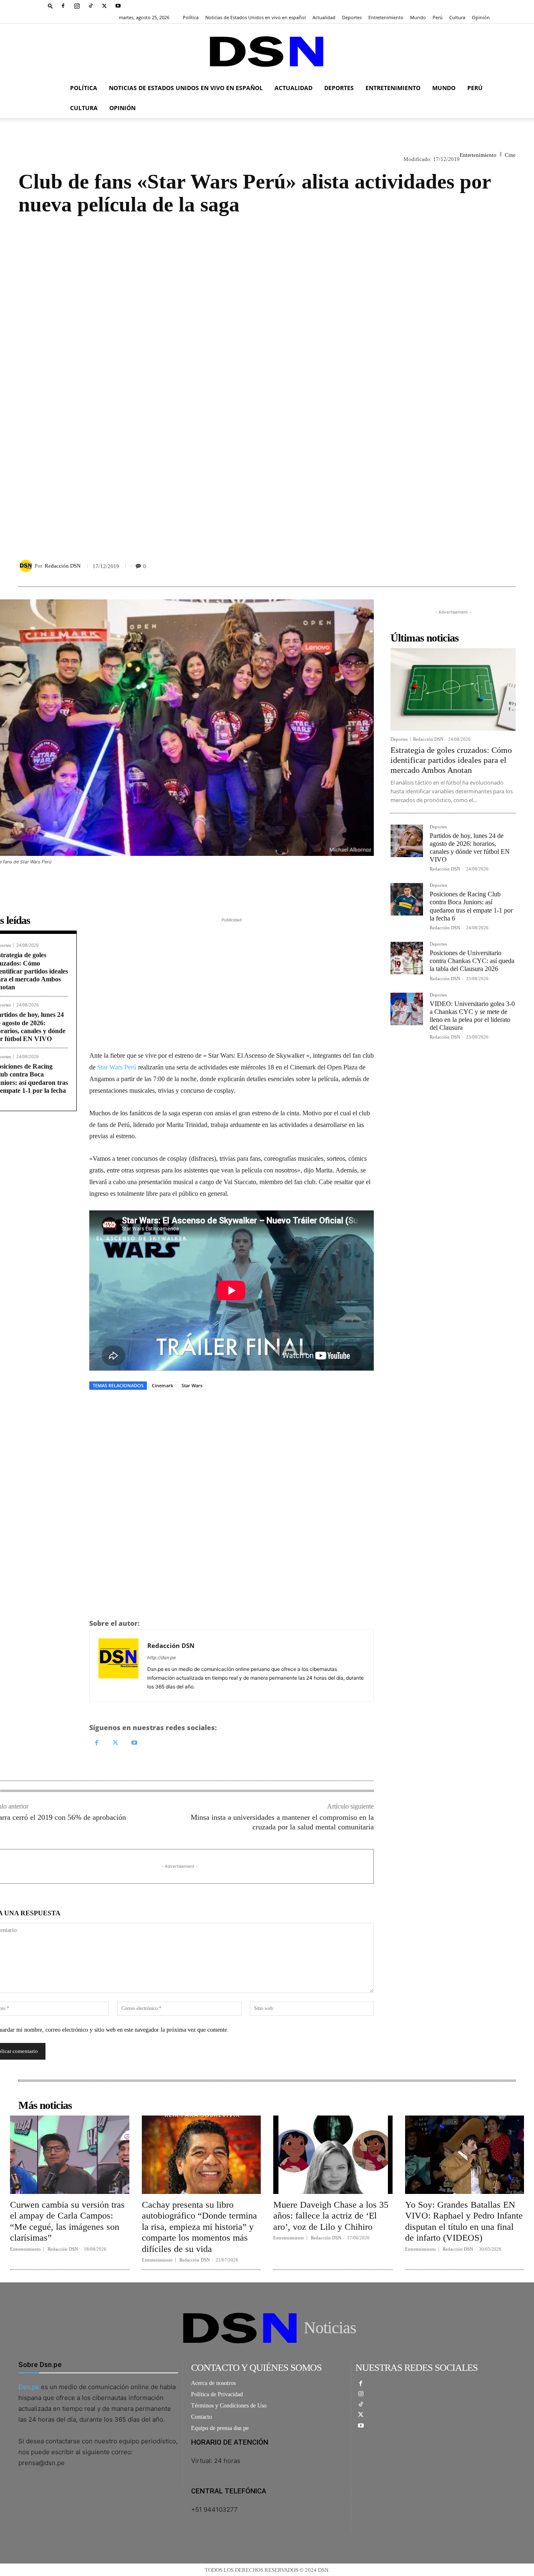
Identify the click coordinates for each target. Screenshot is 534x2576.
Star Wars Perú (117, 1067)
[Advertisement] (267, 379)
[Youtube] (118, 6)
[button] (50, 6)
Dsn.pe (29, 2387)
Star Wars (192, 1385)
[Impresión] (488, 566)
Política (191, 17)
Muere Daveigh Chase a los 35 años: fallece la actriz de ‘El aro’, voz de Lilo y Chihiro (331, 2216)
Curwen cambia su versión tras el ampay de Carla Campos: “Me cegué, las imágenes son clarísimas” (67, 2221)
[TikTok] (91, 6)
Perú (438, 17)
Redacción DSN (63, 566)
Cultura (457, 17)
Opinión (481, 17)
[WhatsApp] (469, 566)
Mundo (418, 17)
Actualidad (324, 17)
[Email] (507, 566)
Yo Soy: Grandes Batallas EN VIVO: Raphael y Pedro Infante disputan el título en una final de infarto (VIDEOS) (464, 2221)
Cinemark (162, 1385)
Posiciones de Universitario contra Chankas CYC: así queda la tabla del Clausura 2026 (472, 961)
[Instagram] (77, 6)
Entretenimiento (386, 17)
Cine (510, 155)
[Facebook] (63, 6)
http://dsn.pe (161, 1658)
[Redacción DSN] (27, 566)
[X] (104, 6)
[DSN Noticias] (267, 52)
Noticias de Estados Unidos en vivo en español (256, 17)
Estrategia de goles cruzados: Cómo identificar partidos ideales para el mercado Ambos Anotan (451, 760)
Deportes (352, 17)
